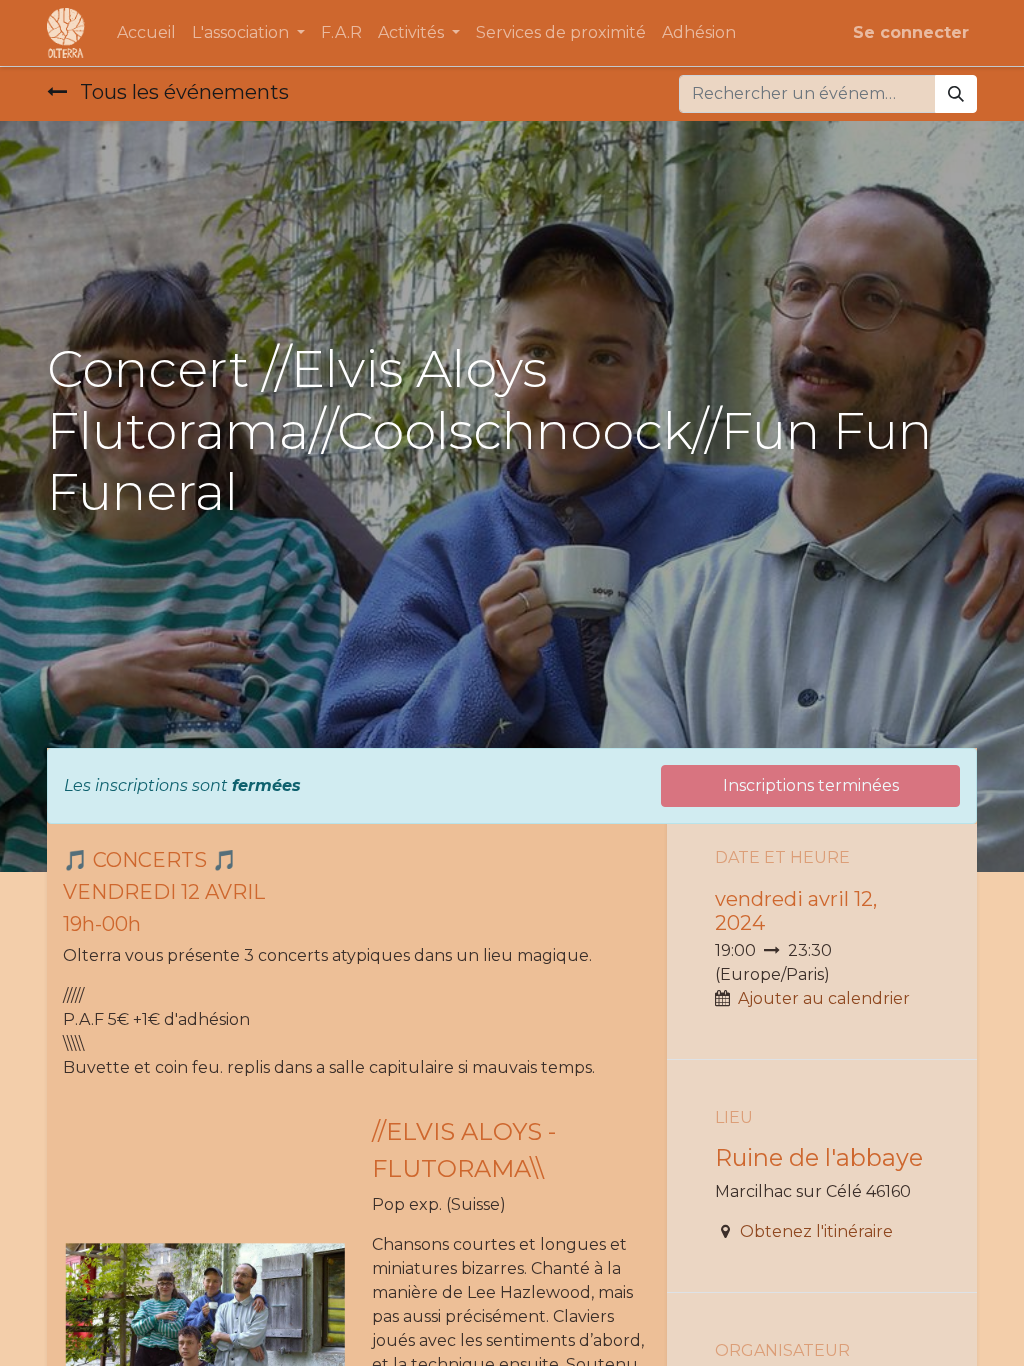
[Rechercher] (956, 94)
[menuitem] (146, 33)
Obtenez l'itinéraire (816, 1231)
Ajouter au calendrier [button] (824, 998)
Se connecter (911, 32)
